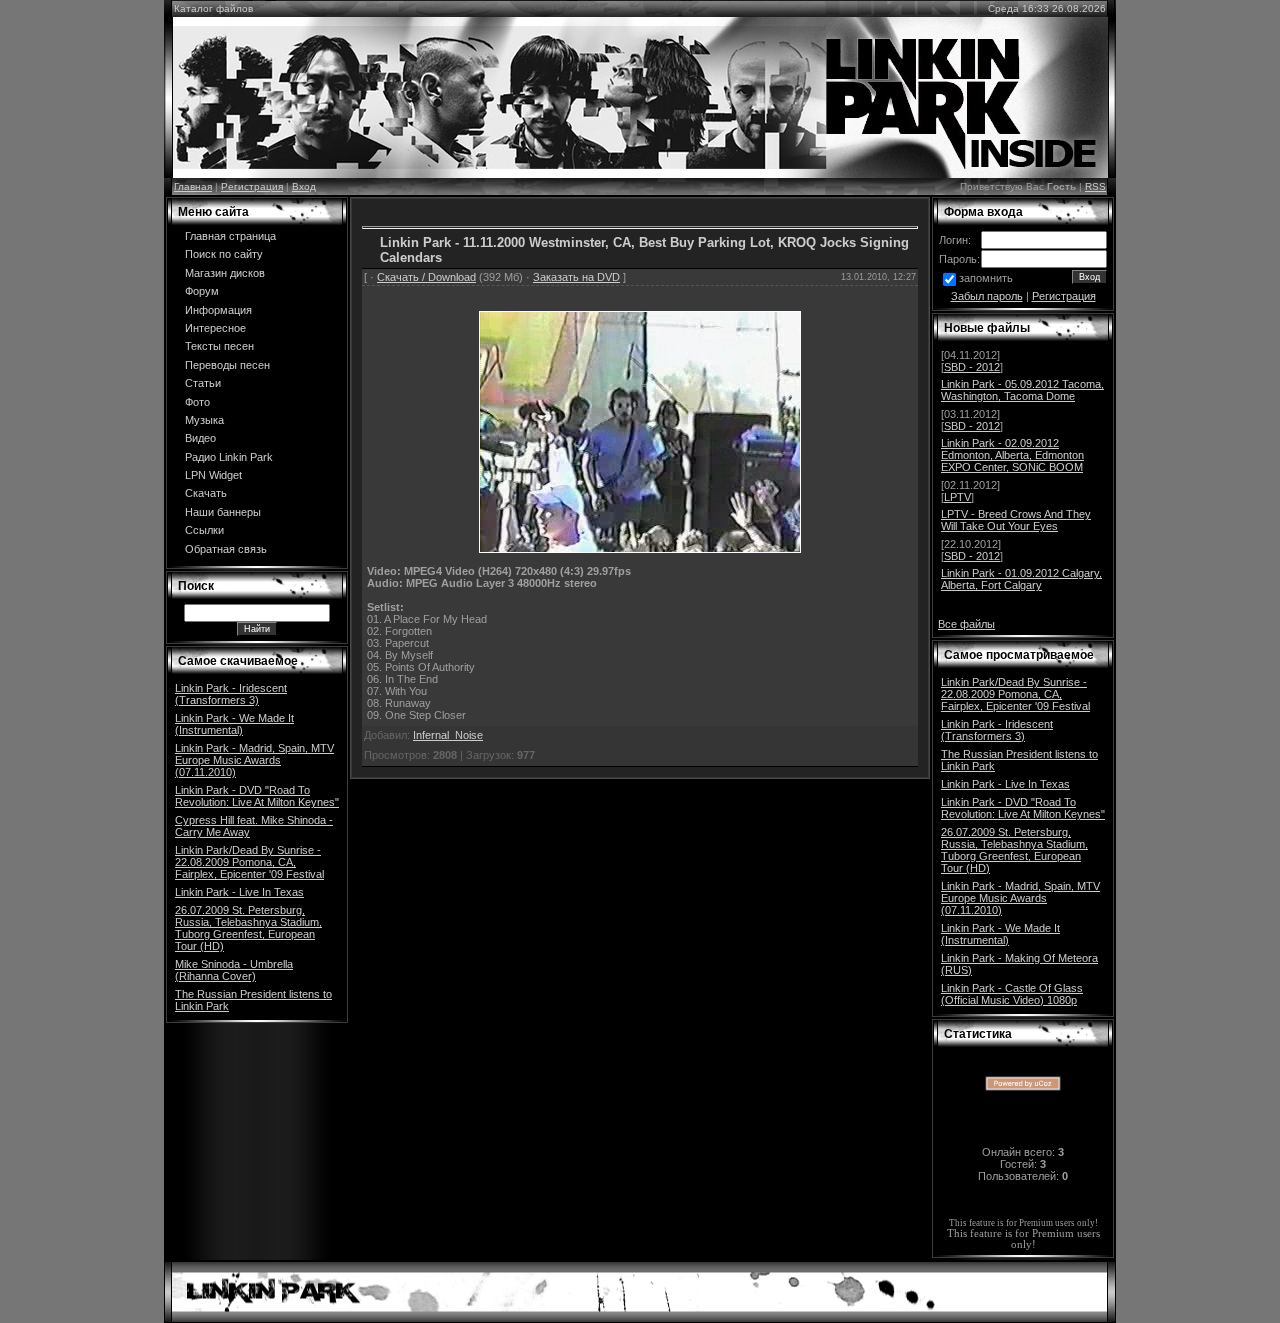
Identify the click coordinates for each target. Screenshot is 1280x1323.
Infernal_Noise (448, 735)
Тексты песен (219, 346)
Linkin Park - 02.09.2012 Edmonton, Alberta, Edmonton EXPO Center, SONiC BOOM (1012, 455)
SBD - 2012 (972, 367)
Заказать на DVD (576, 277)
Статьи (203, 383)
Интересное (215, 328)
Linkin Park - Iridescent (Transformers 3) (231, 694)
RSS (1095, 186)
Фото (197, 402)
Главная (193, 186)
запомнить (986, 278)
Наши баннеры (223, 512)
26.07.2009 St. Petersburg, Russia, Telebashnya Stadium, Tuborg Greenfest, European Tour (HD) (248, 928)
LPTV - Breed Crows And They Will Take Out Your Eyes (1016, 520)
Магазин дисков (225, 273)
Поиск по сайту (224, 254)
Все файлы (966, 624)
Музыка (204, 420)
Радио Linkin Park (229, 457)
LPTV (957, 497)
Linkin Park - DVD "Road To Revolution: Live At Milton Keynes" (257, 796)
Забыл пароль (987, 296)
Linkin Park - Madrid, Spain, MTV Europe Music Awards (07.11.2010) (254, 760)
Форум (202, 291)
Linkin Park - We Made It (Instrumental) (234, 724)
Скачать (206, 493)
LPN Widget (213, 475)
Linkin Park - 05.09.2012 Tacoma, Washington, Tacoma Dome (1022, 390)
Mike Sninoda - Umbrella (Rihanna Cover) (234, 970)
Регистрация (252, 186)
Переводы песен (227, 365)
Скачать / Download (426, 277)
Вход (304, 186)
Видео (200, 438)
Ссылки (204, 530)
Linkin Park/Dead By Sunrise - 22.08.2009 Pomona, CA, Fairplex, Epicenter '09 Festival (249, 862)
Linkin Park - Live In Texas (239, 892)
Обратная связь (226, 549)
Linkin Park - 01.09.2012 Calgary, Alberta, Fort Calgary (1021, 579)
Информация (218, 310)
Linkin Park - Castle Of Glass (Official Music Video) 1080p (1012, 994)
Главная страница (230, 236)
